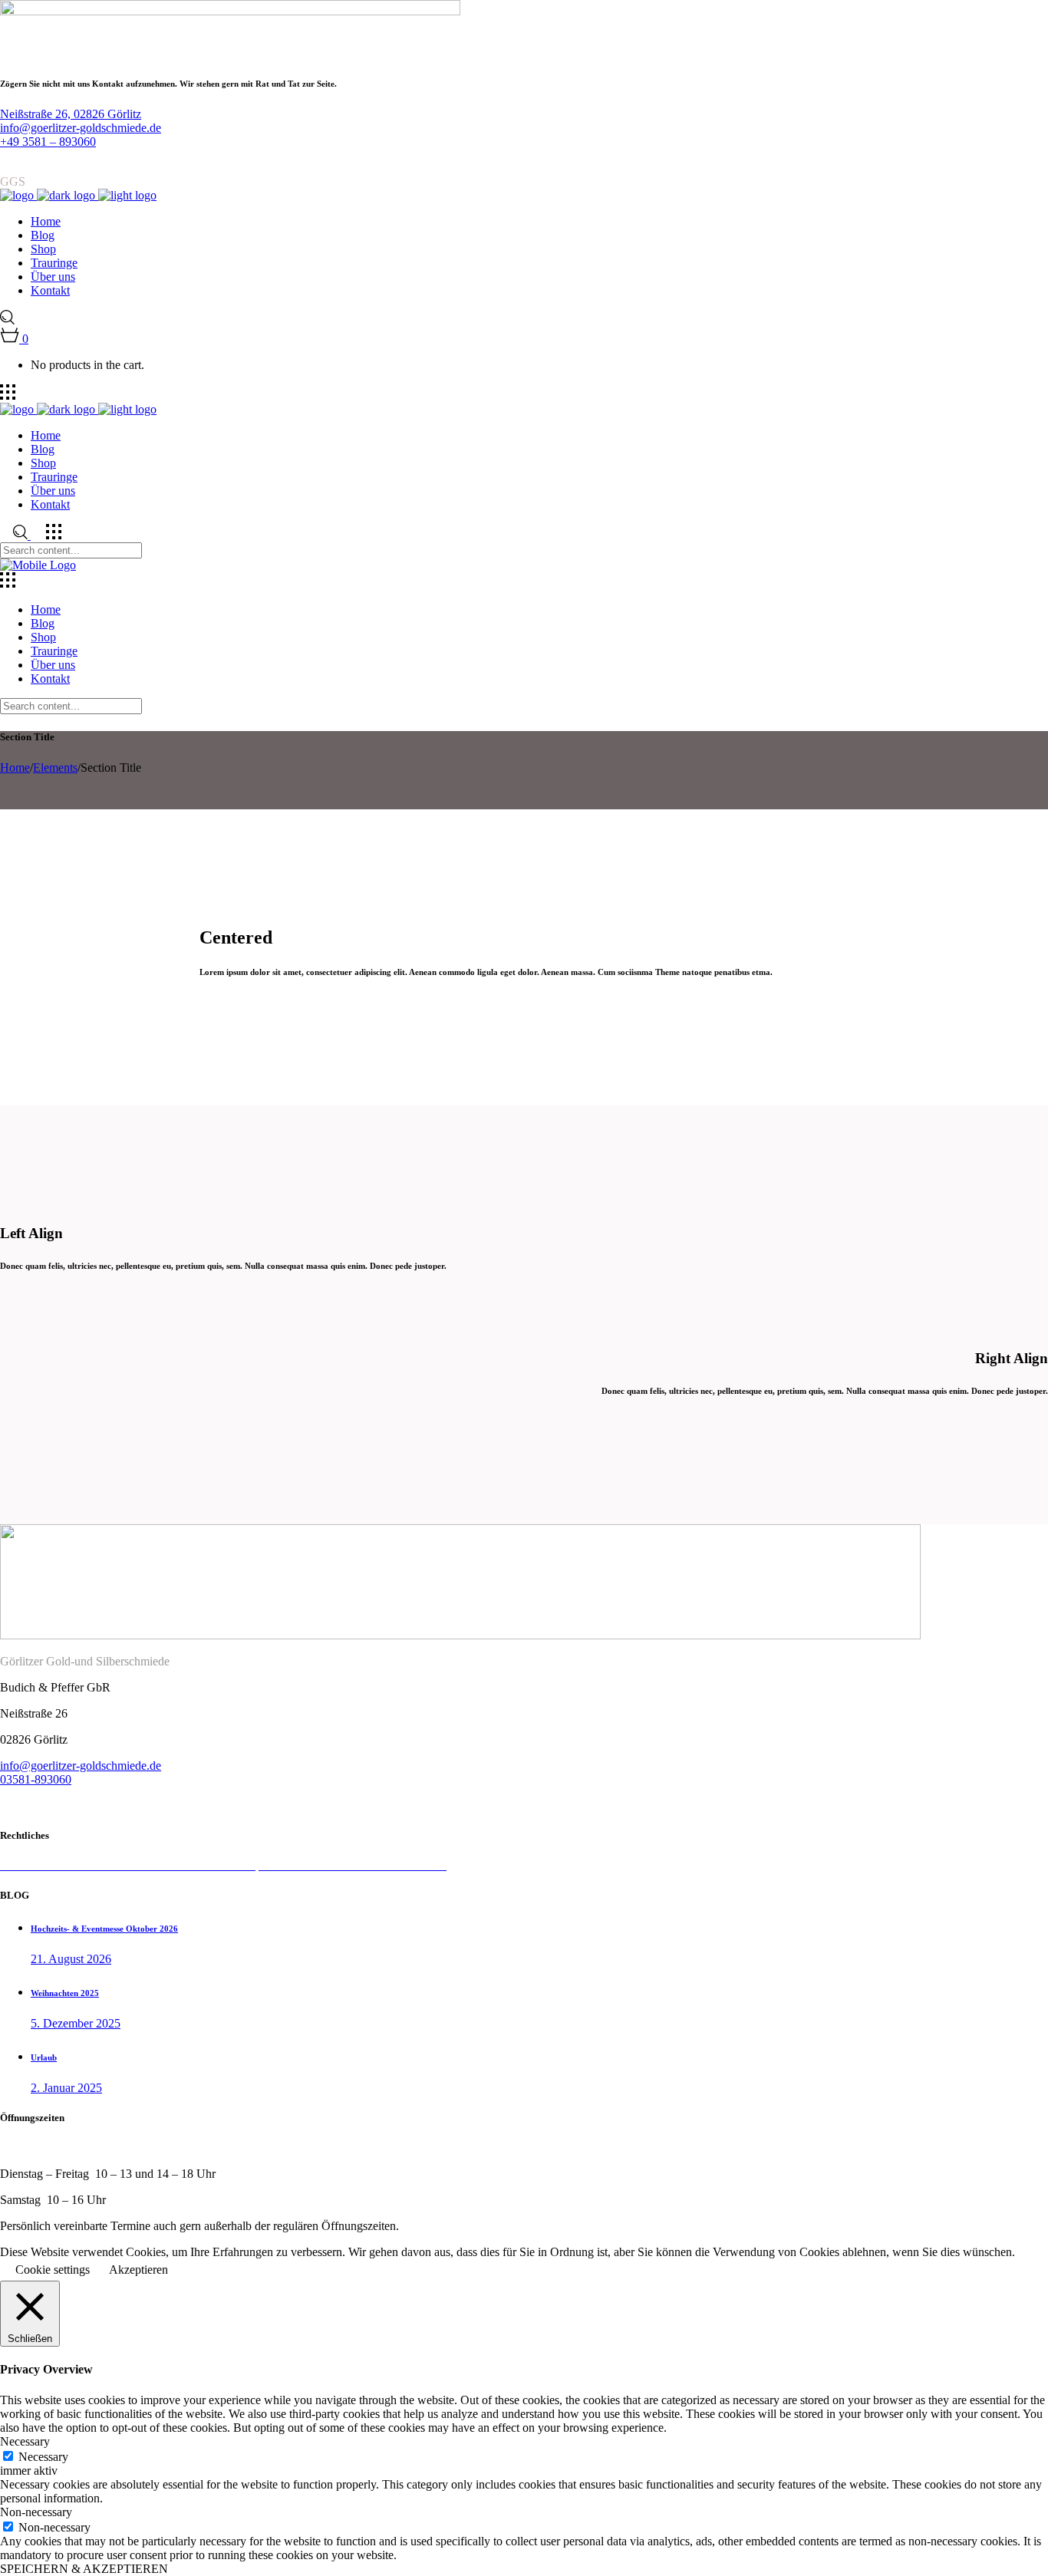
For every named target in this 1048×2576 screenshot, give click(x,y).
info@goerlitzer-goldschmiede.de (81, 128)
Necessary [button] (25, 2441)
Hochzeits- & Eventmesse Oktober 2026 (104, 1929)
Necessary (43, 2457)
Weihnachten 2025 (65, 1993)
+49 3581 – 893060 (48, 142)
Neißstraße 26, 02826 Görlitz (71, 114)
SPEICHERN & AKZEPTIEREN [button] (84, 2569)
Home (15, 768)
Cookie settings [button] (53, 2270)
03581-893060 (36, 1779)
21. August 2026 (71, 1959)
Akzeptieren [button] (138, 2270)
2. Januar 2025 (66, 2088)
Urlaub (44, 2057)
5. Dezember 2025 (76, 2023)
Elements (55, 768)
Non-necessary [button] (36, 2512)
